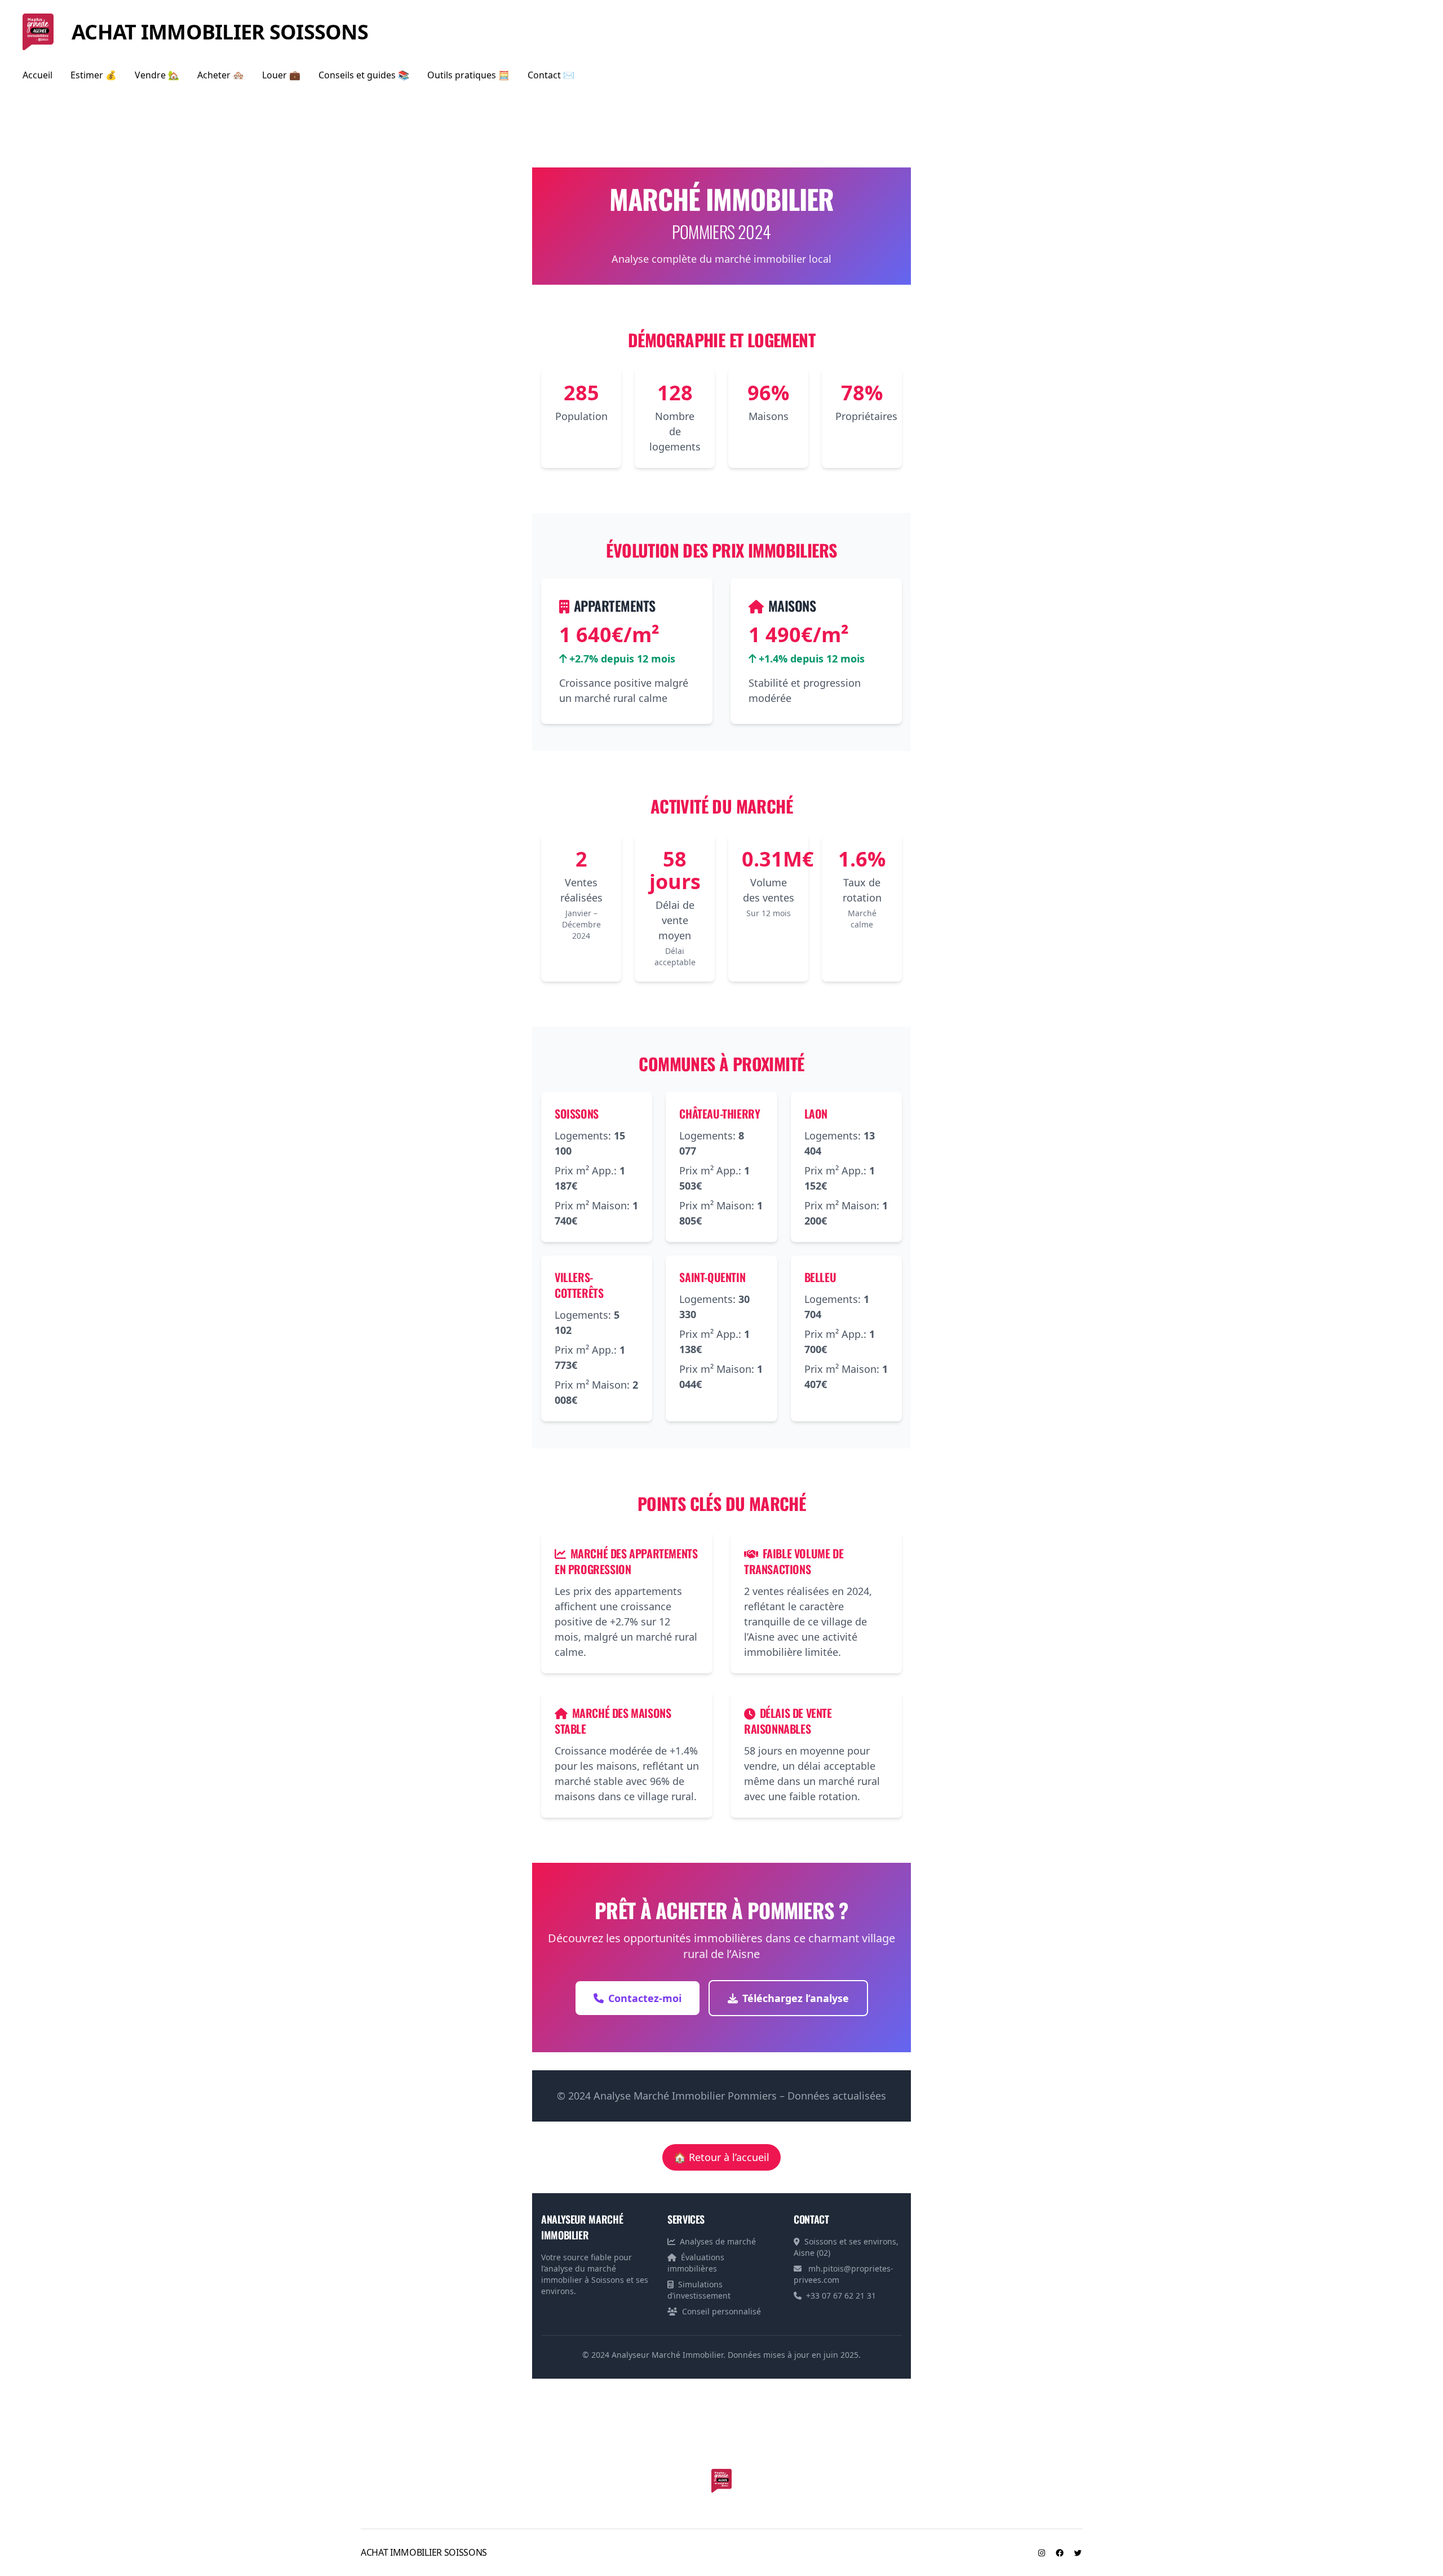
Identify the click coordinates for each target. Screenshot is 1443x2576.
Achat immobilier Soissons (220, 32)
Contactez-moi (645, 1998)
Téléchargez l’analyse (796, 1998)
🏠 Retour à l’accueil (721, 2157)
